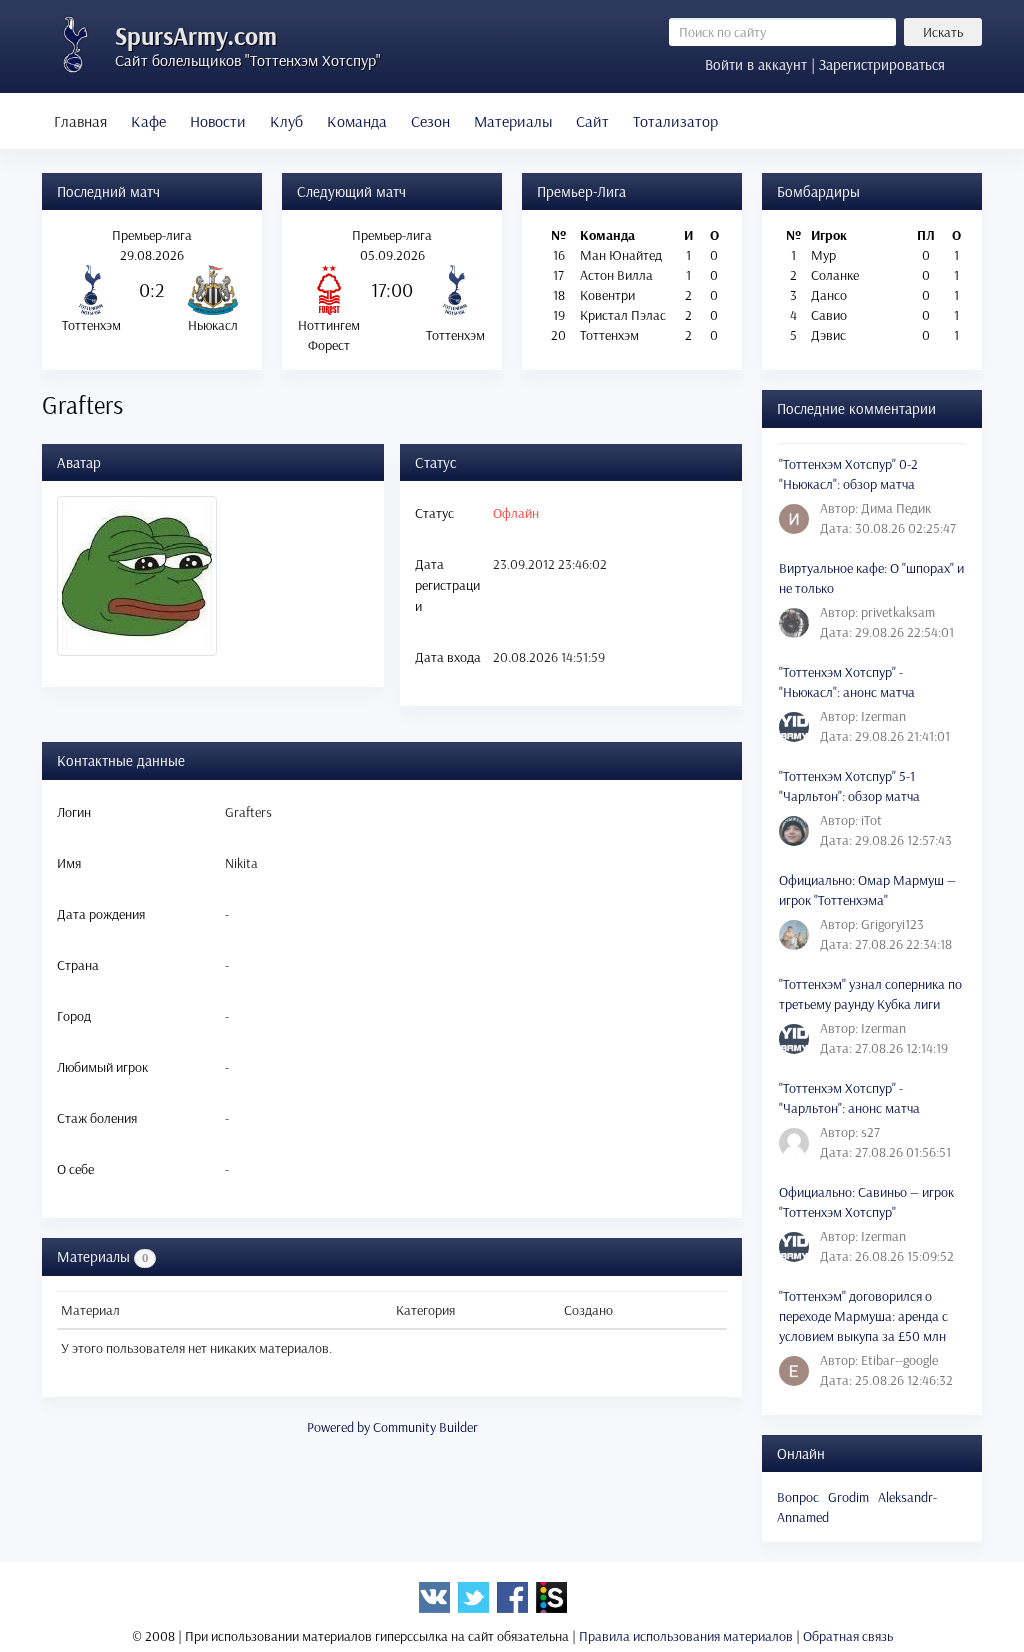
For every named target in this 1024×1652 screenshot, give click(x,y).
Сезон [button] (430, 121)
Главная (80, 121)
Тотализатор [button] (675, 121)
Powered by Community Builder (392, 1427)
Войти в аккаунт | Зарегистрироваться (825, 64)
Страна (78, 965)
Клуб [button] (286, 121)
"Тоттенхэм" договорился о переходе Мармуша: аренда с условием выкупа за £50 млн (863, 1316)
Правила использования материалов (686, 1636)
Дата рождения (101, 914)
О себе (75, 1169)
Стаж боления (97, 1118)
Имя (69, 863)
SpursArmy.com (196, 35)
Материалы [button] (513, 121)
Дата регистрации (447, 585)
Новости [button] (218, 121)
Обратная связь (848, 1636)
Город (74, 1016)
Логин (74, 812)
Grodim (848, 1497)
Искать (943, 32)
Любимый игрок (102, 1067)
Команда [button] (357, 121)
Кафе (148, 121)
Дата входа (448, 657)
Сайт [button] (592, 121)
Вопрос (798, 1497)
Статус (434, 513)
